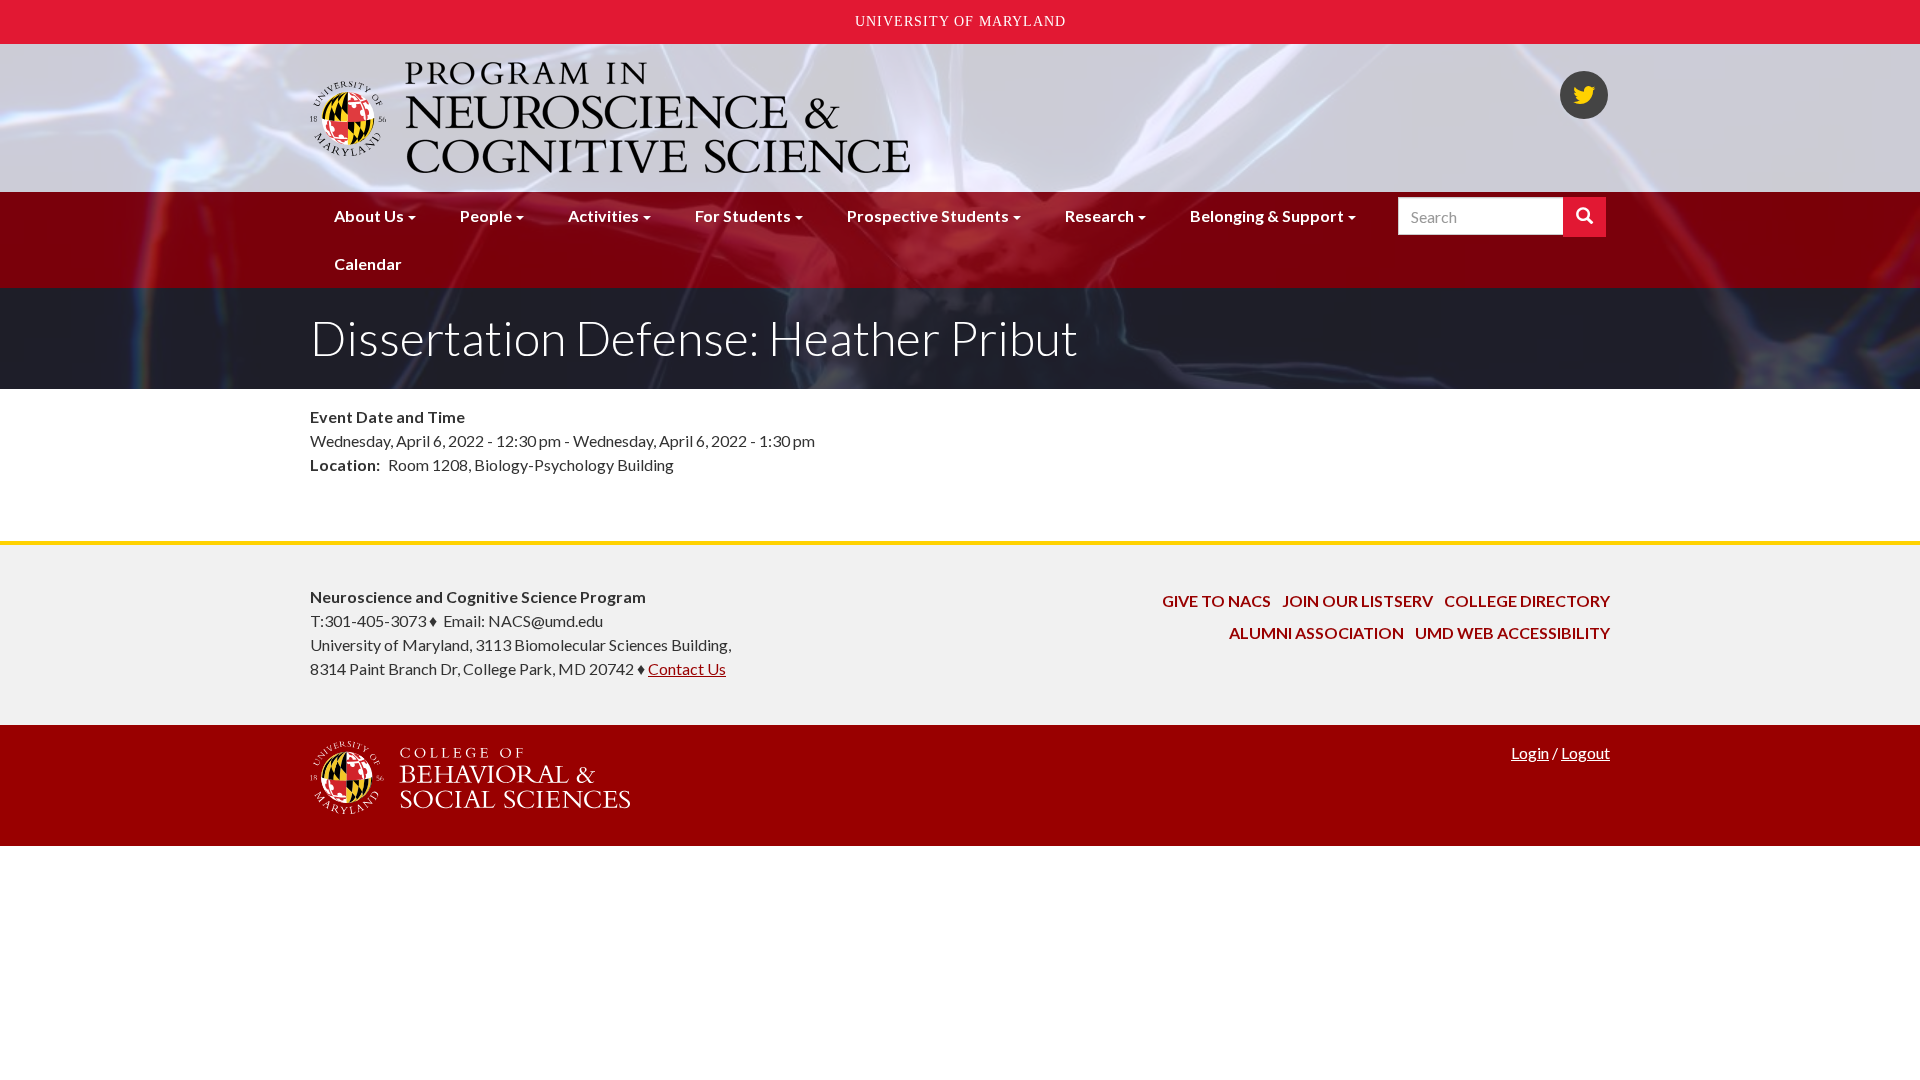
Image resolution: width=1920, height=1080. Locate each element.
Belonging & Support (1267, 215)
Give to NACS (1216, 600)
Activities (603, 215)
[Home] (660, 118)
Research (1099, 215)
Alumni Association (1316, 632)
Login (1530, 752)
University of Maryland (960, 21)
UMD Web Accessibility (1512, 632)
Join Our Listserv (1357, 600)
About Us (369, 215)
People (486, 215)
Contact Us (687, 668)
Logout (1585, 752)
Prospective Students (928, 215)
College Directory (1527, 600)
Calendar (368, 263)
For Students (743, 215)
